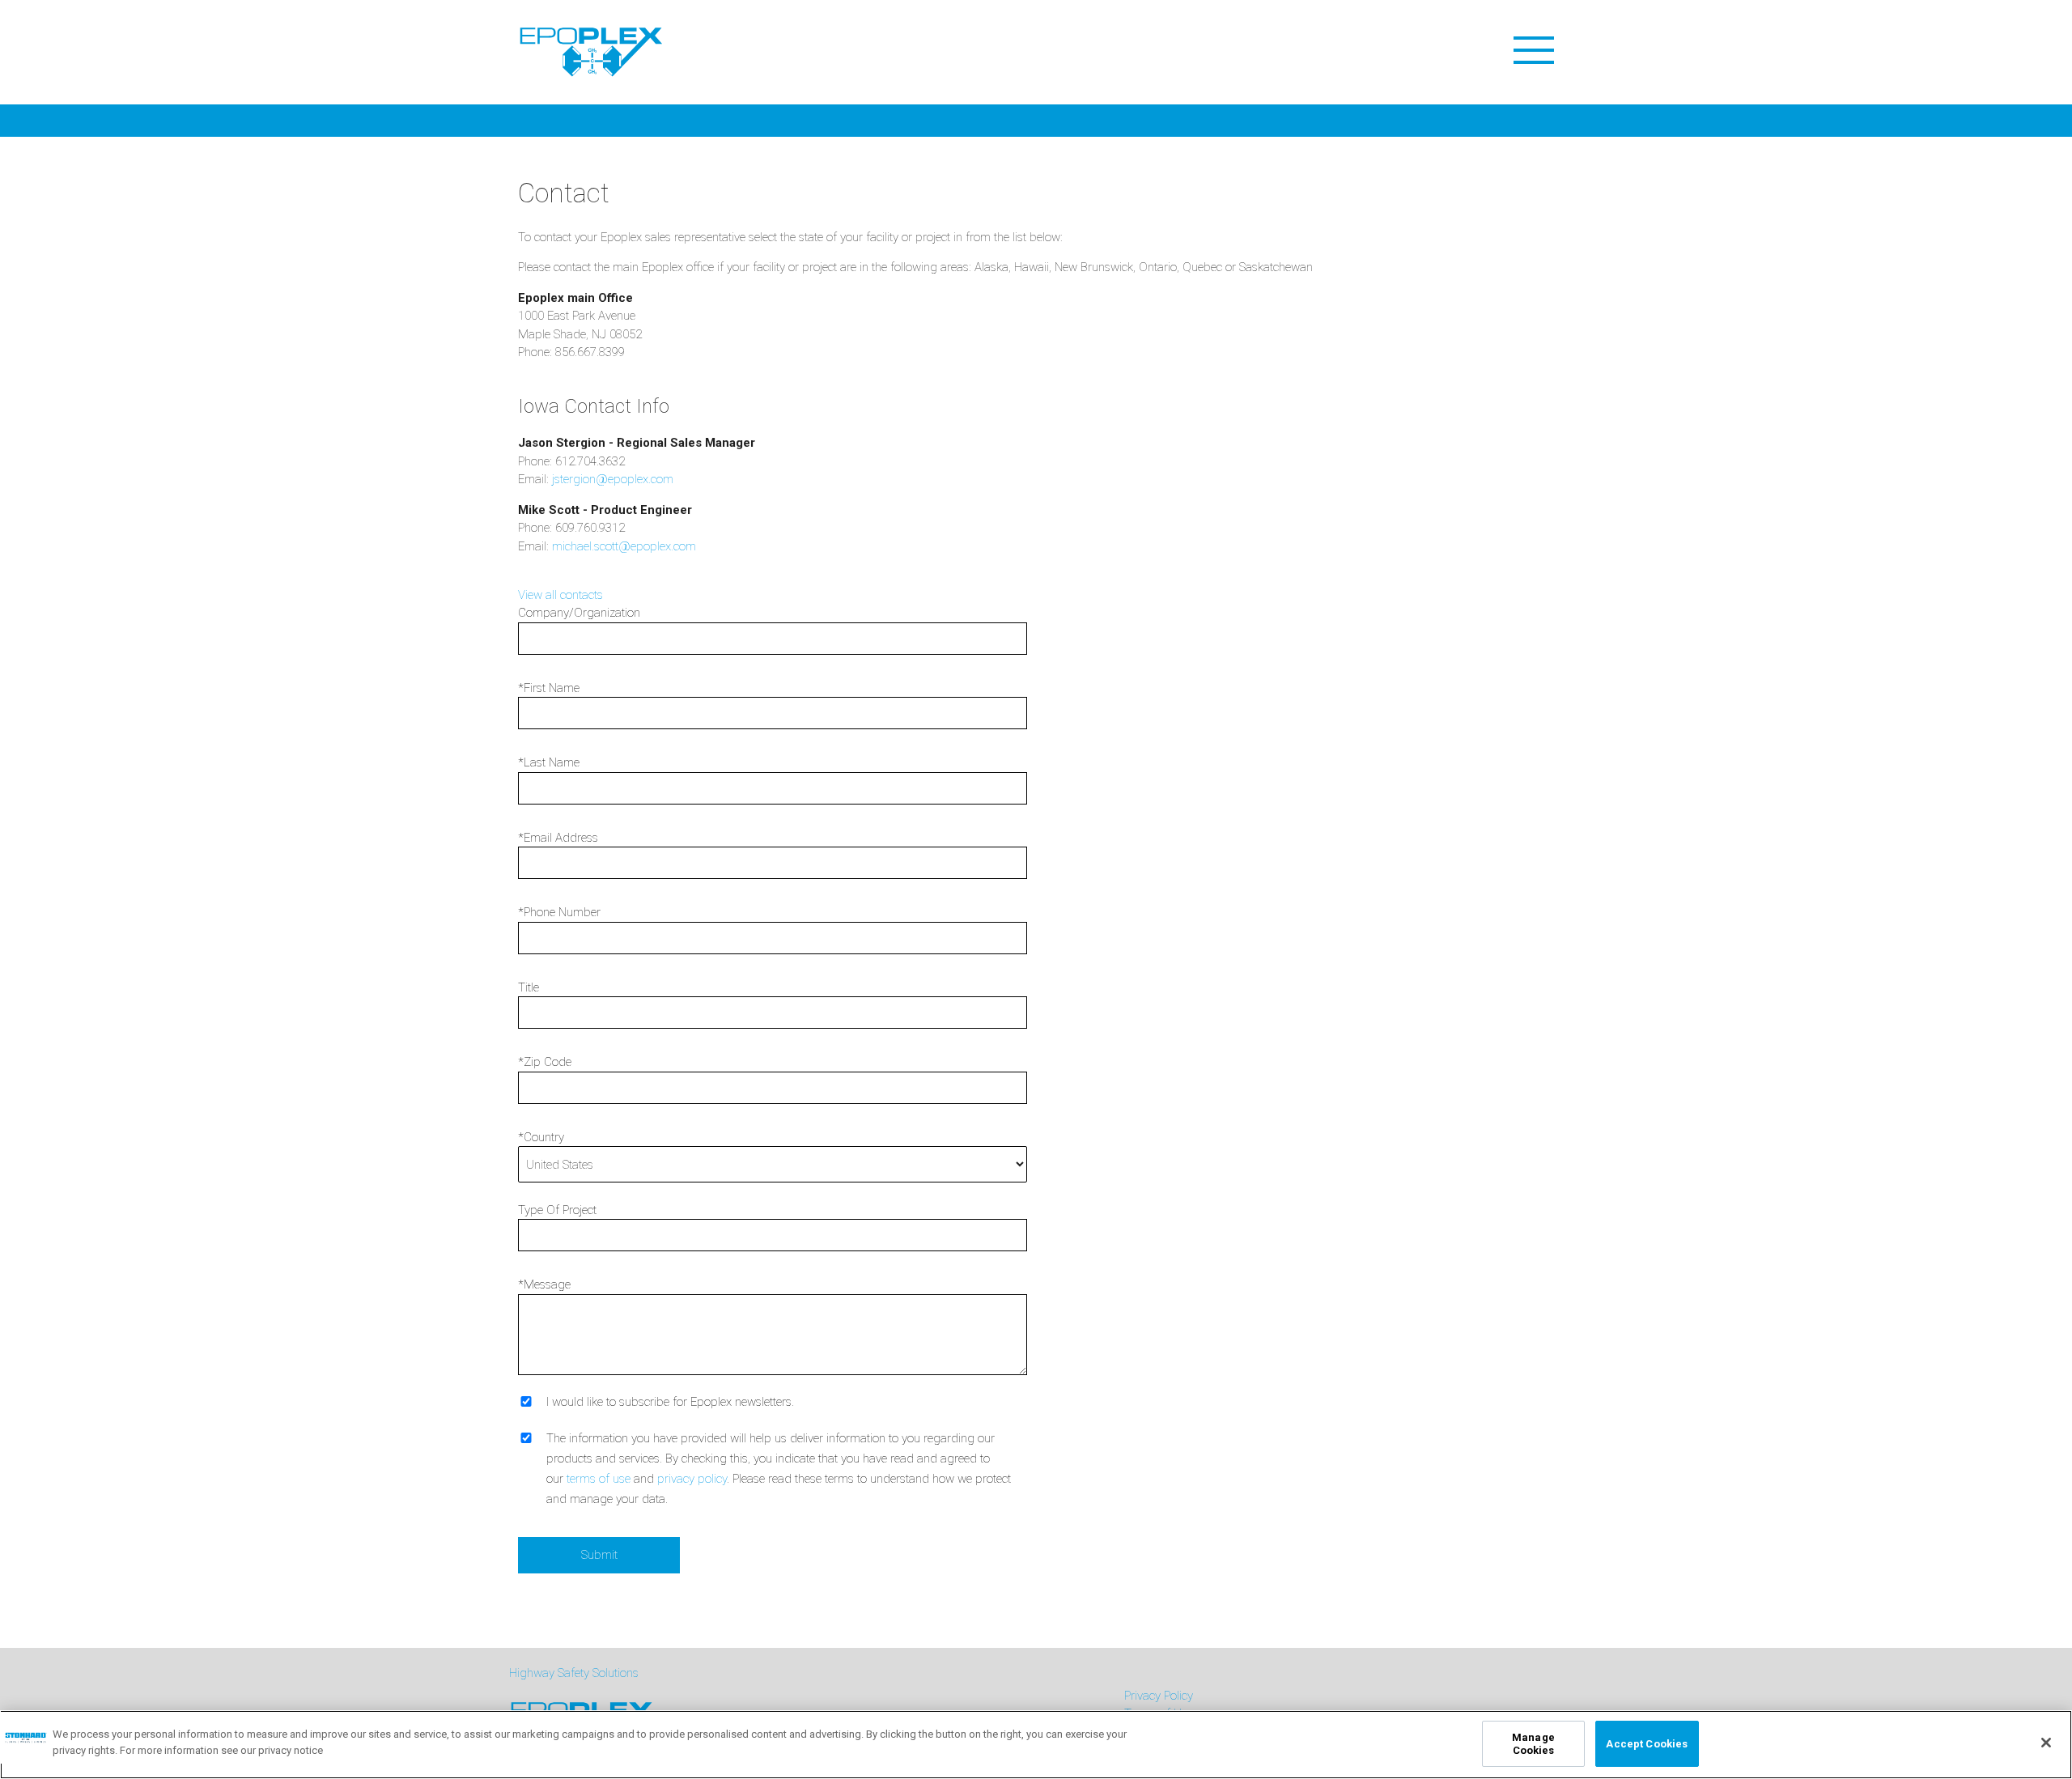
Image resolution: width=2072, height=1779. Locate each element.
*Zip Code (545, 1062)
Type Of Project (557, 1210)
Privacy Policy (1159, 1696)
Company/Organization (579, 613)
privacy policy (692, 1479)
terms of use (599, 1479)
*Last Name (549, 762)
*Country (541, 1137)
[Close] (2046, 1743)
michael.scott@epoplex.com (624, 546)
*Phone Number (559, 912)
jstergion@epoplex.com (613, 479)
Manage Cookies (1533, 1744)
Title (529, 987)
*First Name (549, 688)
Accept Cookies (1647, 1744)
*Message (544, 1284)
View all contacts (560, 595)
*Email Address (558, 838)
